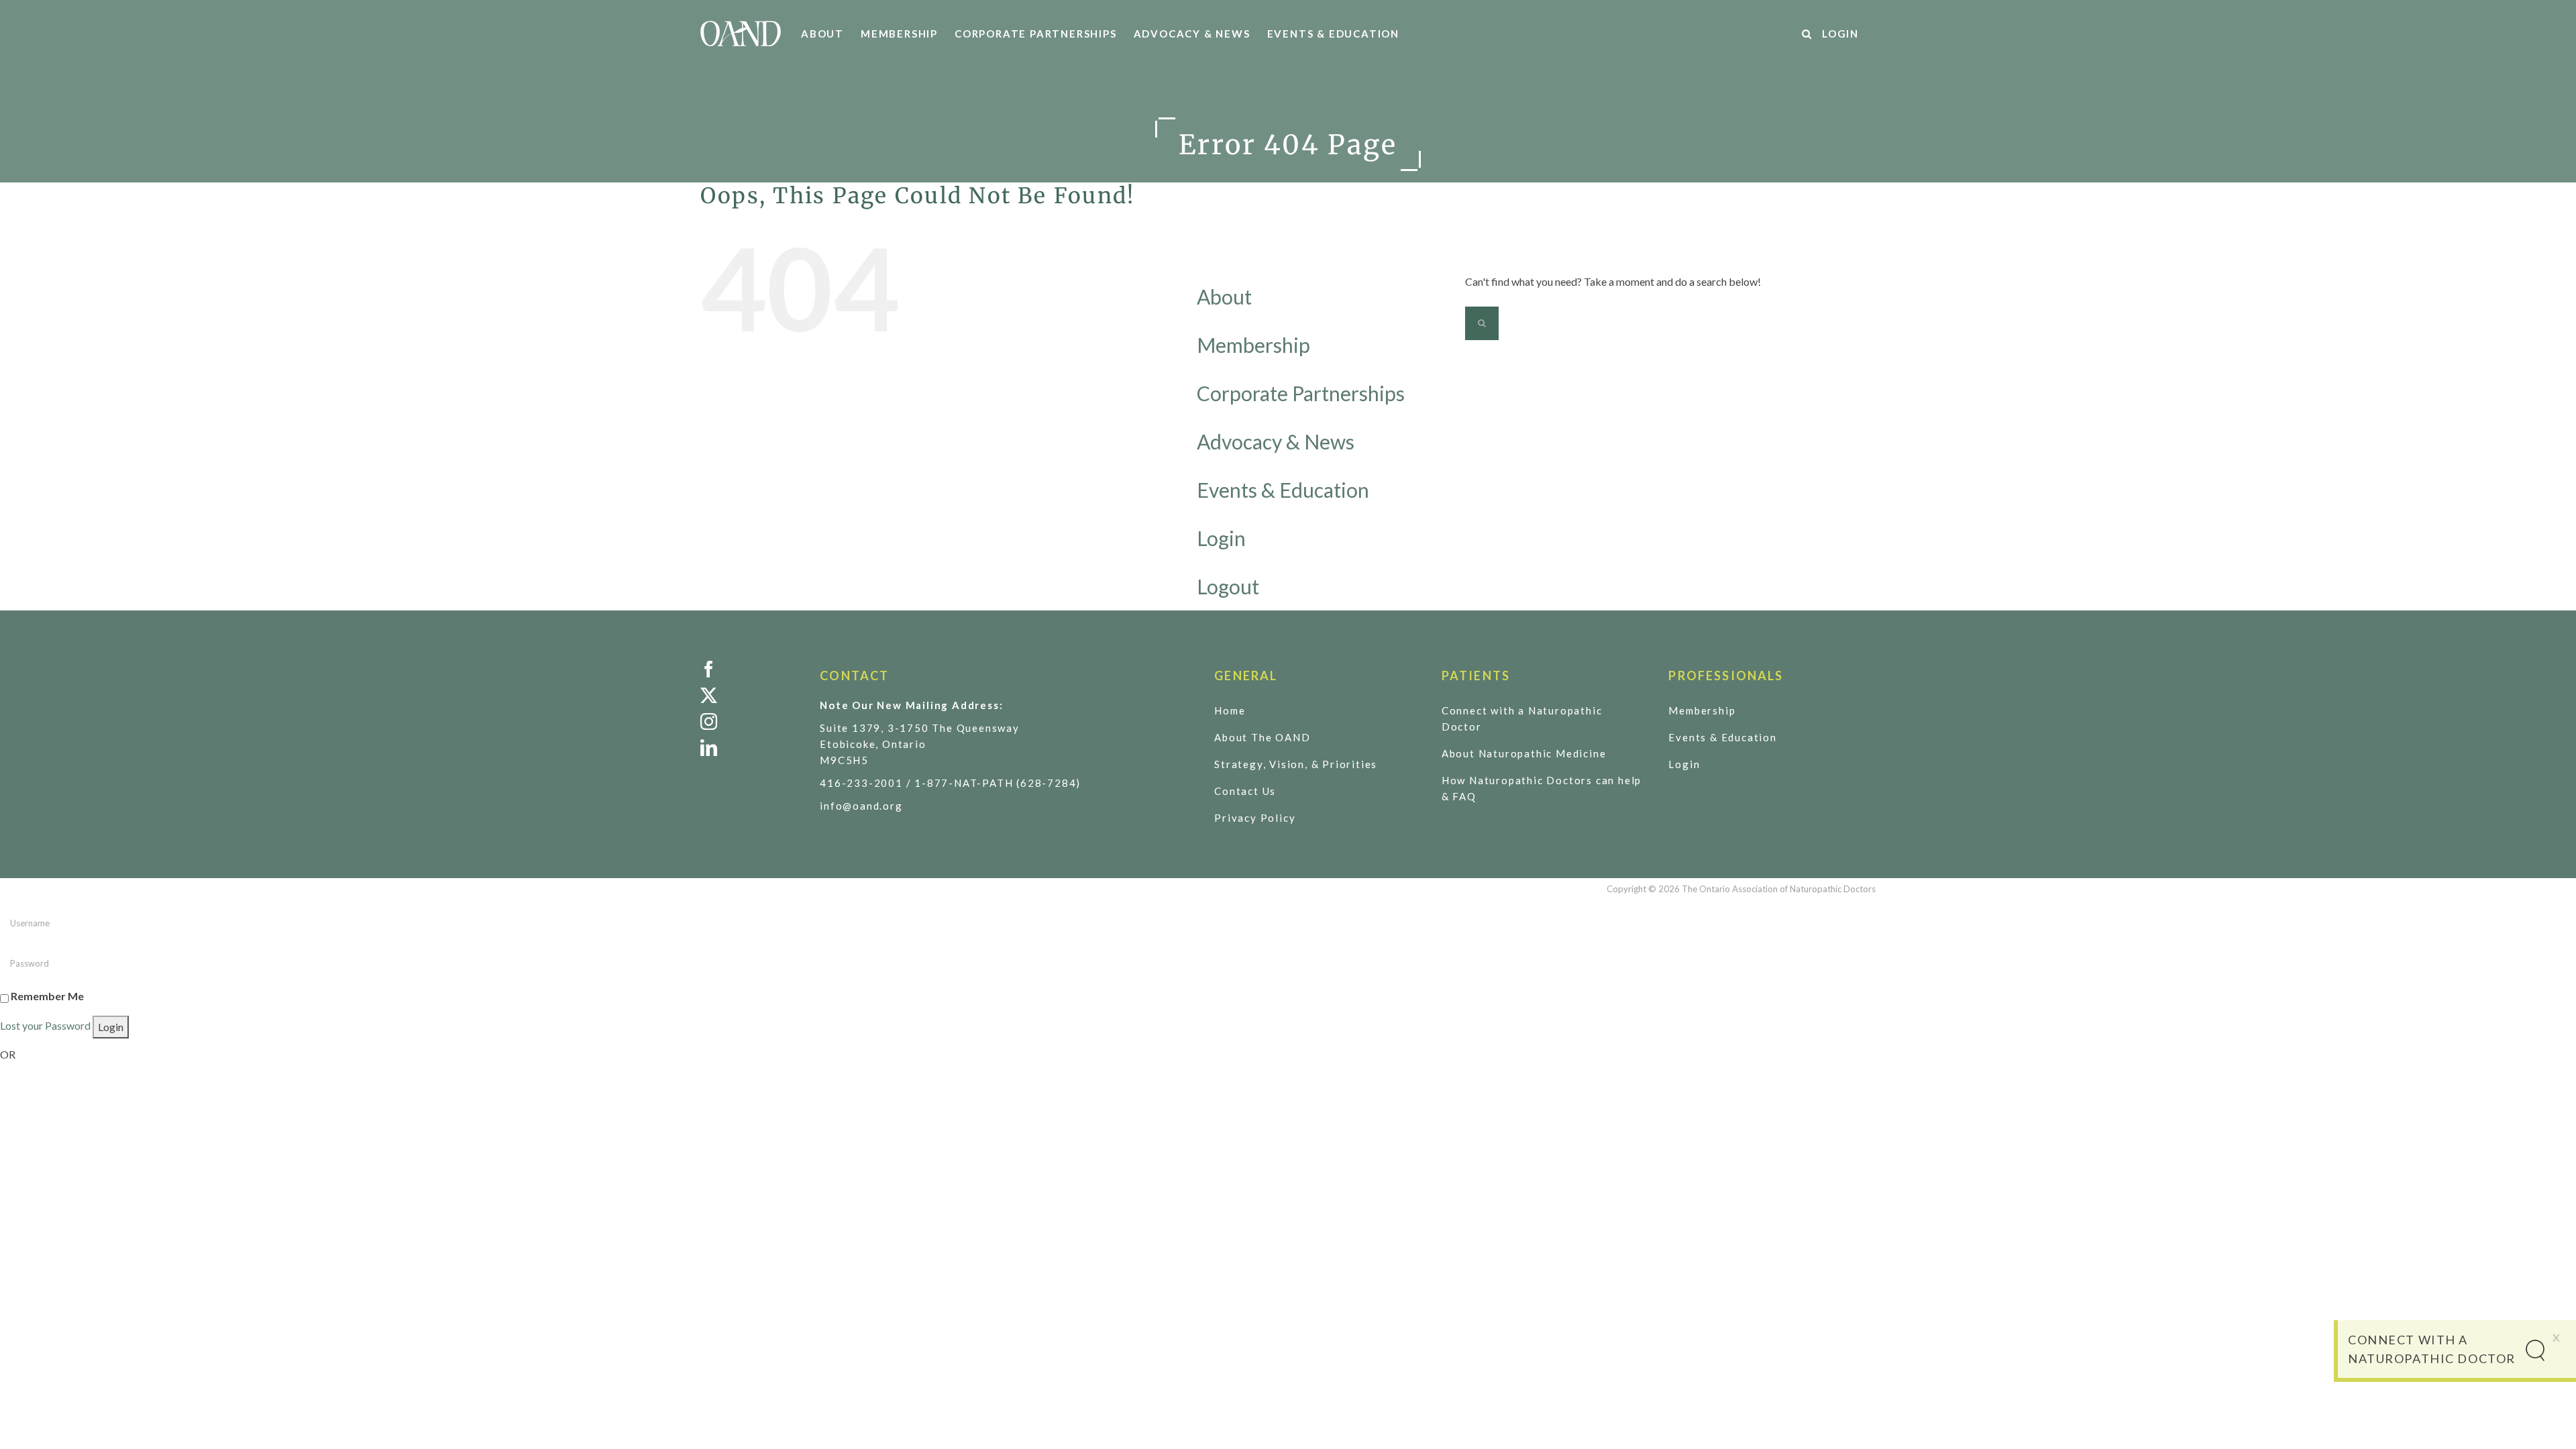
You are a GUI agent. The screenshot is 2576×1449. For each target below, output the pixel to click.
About (1224, 297)
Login (1221, 538)
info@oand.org (861, 806)
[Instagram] (750, 721)
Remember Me (47, 996)
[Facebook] (750, 669)
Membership (1253, 345)
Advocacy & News (1276, 441)
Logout (1228, 586)
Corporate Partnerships (1301, 393)
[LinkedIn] (750, 748)
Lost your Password (45, 1025)
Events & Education (1283, 490)
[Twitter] (750, 695)
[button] (1807, 34)
